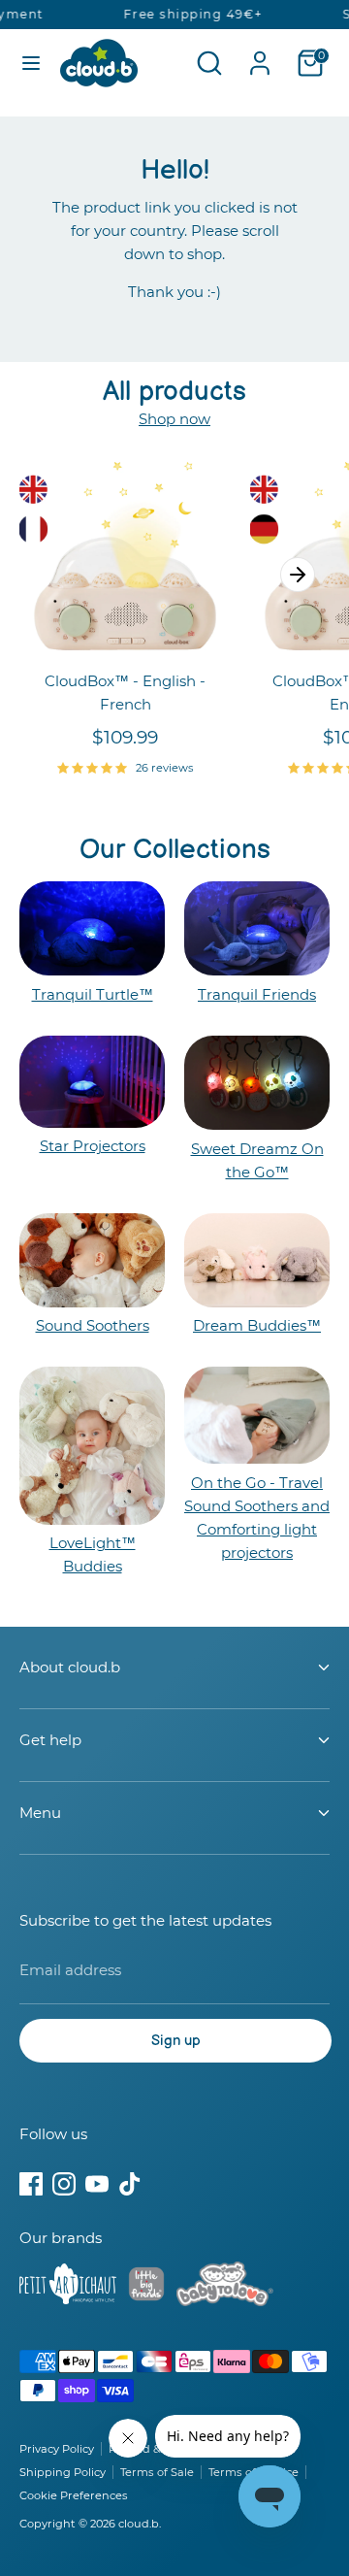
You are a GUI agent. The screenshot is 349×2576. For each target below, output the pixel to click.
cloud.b (139, 2524)
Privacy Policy (57, 2449)
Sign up (176, 2041)
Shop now (174, 419)
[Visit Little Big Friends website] (146, 2287)
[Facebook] (31, 2184)
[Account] (260, 55)
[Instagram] (64, 2184)
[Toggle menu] (31, 63)
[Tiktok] (130, 2184)
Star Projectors (93, 1146)
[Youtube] (97, 2184)
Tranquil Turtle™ (93, 994)
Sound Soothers (93, 1325)
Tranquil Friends (257, 994)
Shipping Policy (63, 2472)
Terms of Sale (157, 2472)
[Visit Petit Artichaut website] (68, 2288)
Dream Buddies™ (257, 1325)
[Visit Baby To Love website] (225, 2288)
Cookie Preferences (74, 2495)
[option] (115, 635)
